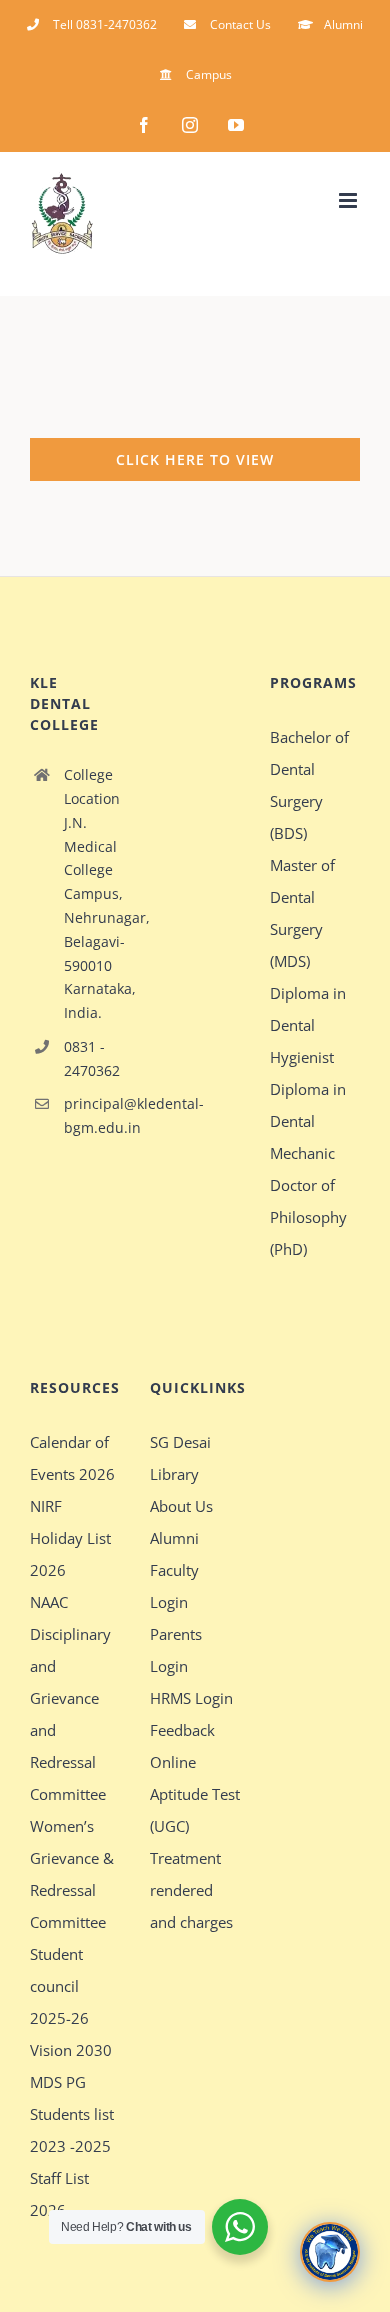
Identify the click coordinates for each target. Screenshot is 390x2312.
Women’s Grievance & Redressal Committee (72, 1874)
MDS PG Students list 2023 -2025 (72, 2114)
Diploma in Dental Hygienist (308, 1025)
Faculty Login (174, 1586)
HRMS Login (191, 1698)
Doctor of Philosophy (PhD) (308, 1217)
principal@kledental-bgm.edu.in (92, 1115)
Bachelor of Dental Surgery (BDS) (309, 785)
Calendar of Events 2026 (72, 1458)
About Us (181, 1506)
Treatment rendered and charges (191, 1890)
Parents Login (176, 1650)
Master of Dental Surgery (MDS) (302, 913)
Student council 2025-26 (59, 1986)
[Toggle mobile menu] (349, 200)
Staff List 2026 (59, 2194)
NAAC (49, 1602)
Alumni (174, 1538)
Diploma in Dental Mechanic (308, 1121)
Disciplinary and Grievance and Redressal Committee (70, 1714)
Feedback (182, 1730)
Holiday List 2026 (70, 1554)
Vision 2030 (71, 2050)
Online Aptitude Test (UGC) (195, 1794)
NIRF (46, 1506)
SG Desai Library (180, 1458)
